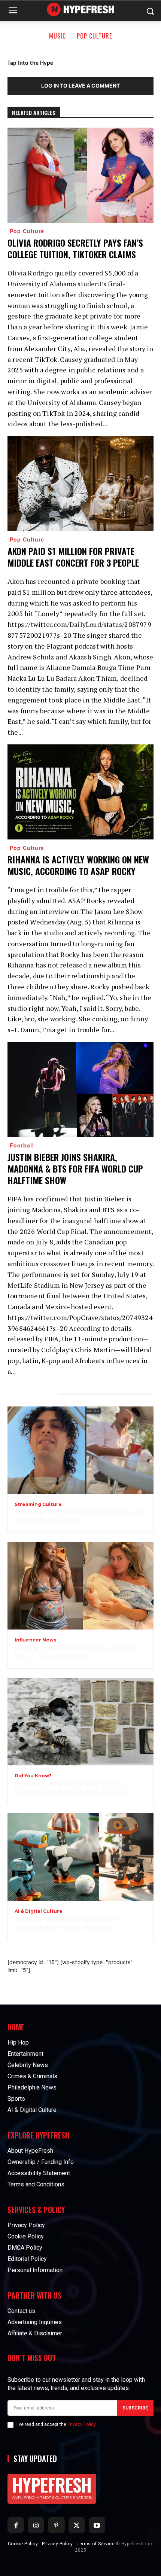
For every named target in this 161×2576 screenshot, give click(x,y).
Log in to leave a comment (80, 86)
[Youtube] (97, 2525)
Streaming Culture (38, 1505)
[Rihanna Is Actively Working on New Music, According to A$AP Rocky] (80, 792)
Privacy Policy (81, 2424)
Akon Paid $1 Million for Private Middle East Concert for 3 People (73, 557)
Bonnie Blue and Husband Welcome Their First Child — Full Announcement (76, 1652)
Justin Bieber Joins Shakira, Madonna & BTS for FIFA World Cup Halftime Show (75, 1168)
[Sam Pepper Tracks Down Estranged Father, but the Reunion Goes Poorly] (80, 1450)
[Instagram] (36, 2525)
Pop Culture (94, 36)
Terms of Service (96, 2544)
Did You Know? (33, 1776)
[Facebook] (16, 2525)
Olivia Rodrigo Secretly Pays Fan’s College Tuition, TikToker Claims (75, 248)
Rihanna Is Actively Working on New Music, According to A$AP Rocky (78, 865)
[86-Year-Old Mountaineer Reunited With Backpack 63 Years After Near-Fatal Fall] (80, 1722)
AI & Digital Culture (39, 1911)
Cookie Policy (23, 2544)
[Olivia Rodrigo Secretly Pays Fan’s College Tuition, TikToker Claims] (80, 175)
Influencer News (35, 1640)
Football (22, 1145)
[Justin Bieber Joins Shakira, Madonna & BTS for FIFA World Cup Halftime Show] (80, 1089)
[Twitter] (77, 2525)
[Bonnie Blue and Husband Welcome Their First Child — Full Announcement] (80, 1586)
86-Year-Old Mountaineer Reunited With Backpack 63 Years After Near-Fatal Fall (71, 1788)
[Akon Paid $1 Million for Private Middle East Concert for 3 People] (80, 484)
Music (57, 36)
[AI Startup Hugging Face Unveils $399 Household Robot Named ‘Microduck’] (80, 1857)
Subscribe (135, 2408)
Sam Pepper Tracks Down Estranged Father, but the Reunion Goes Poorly (80, 1517)
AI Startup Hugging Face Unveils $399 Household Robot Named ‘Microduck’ (66, 1923)
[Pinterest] (56, 2525)
